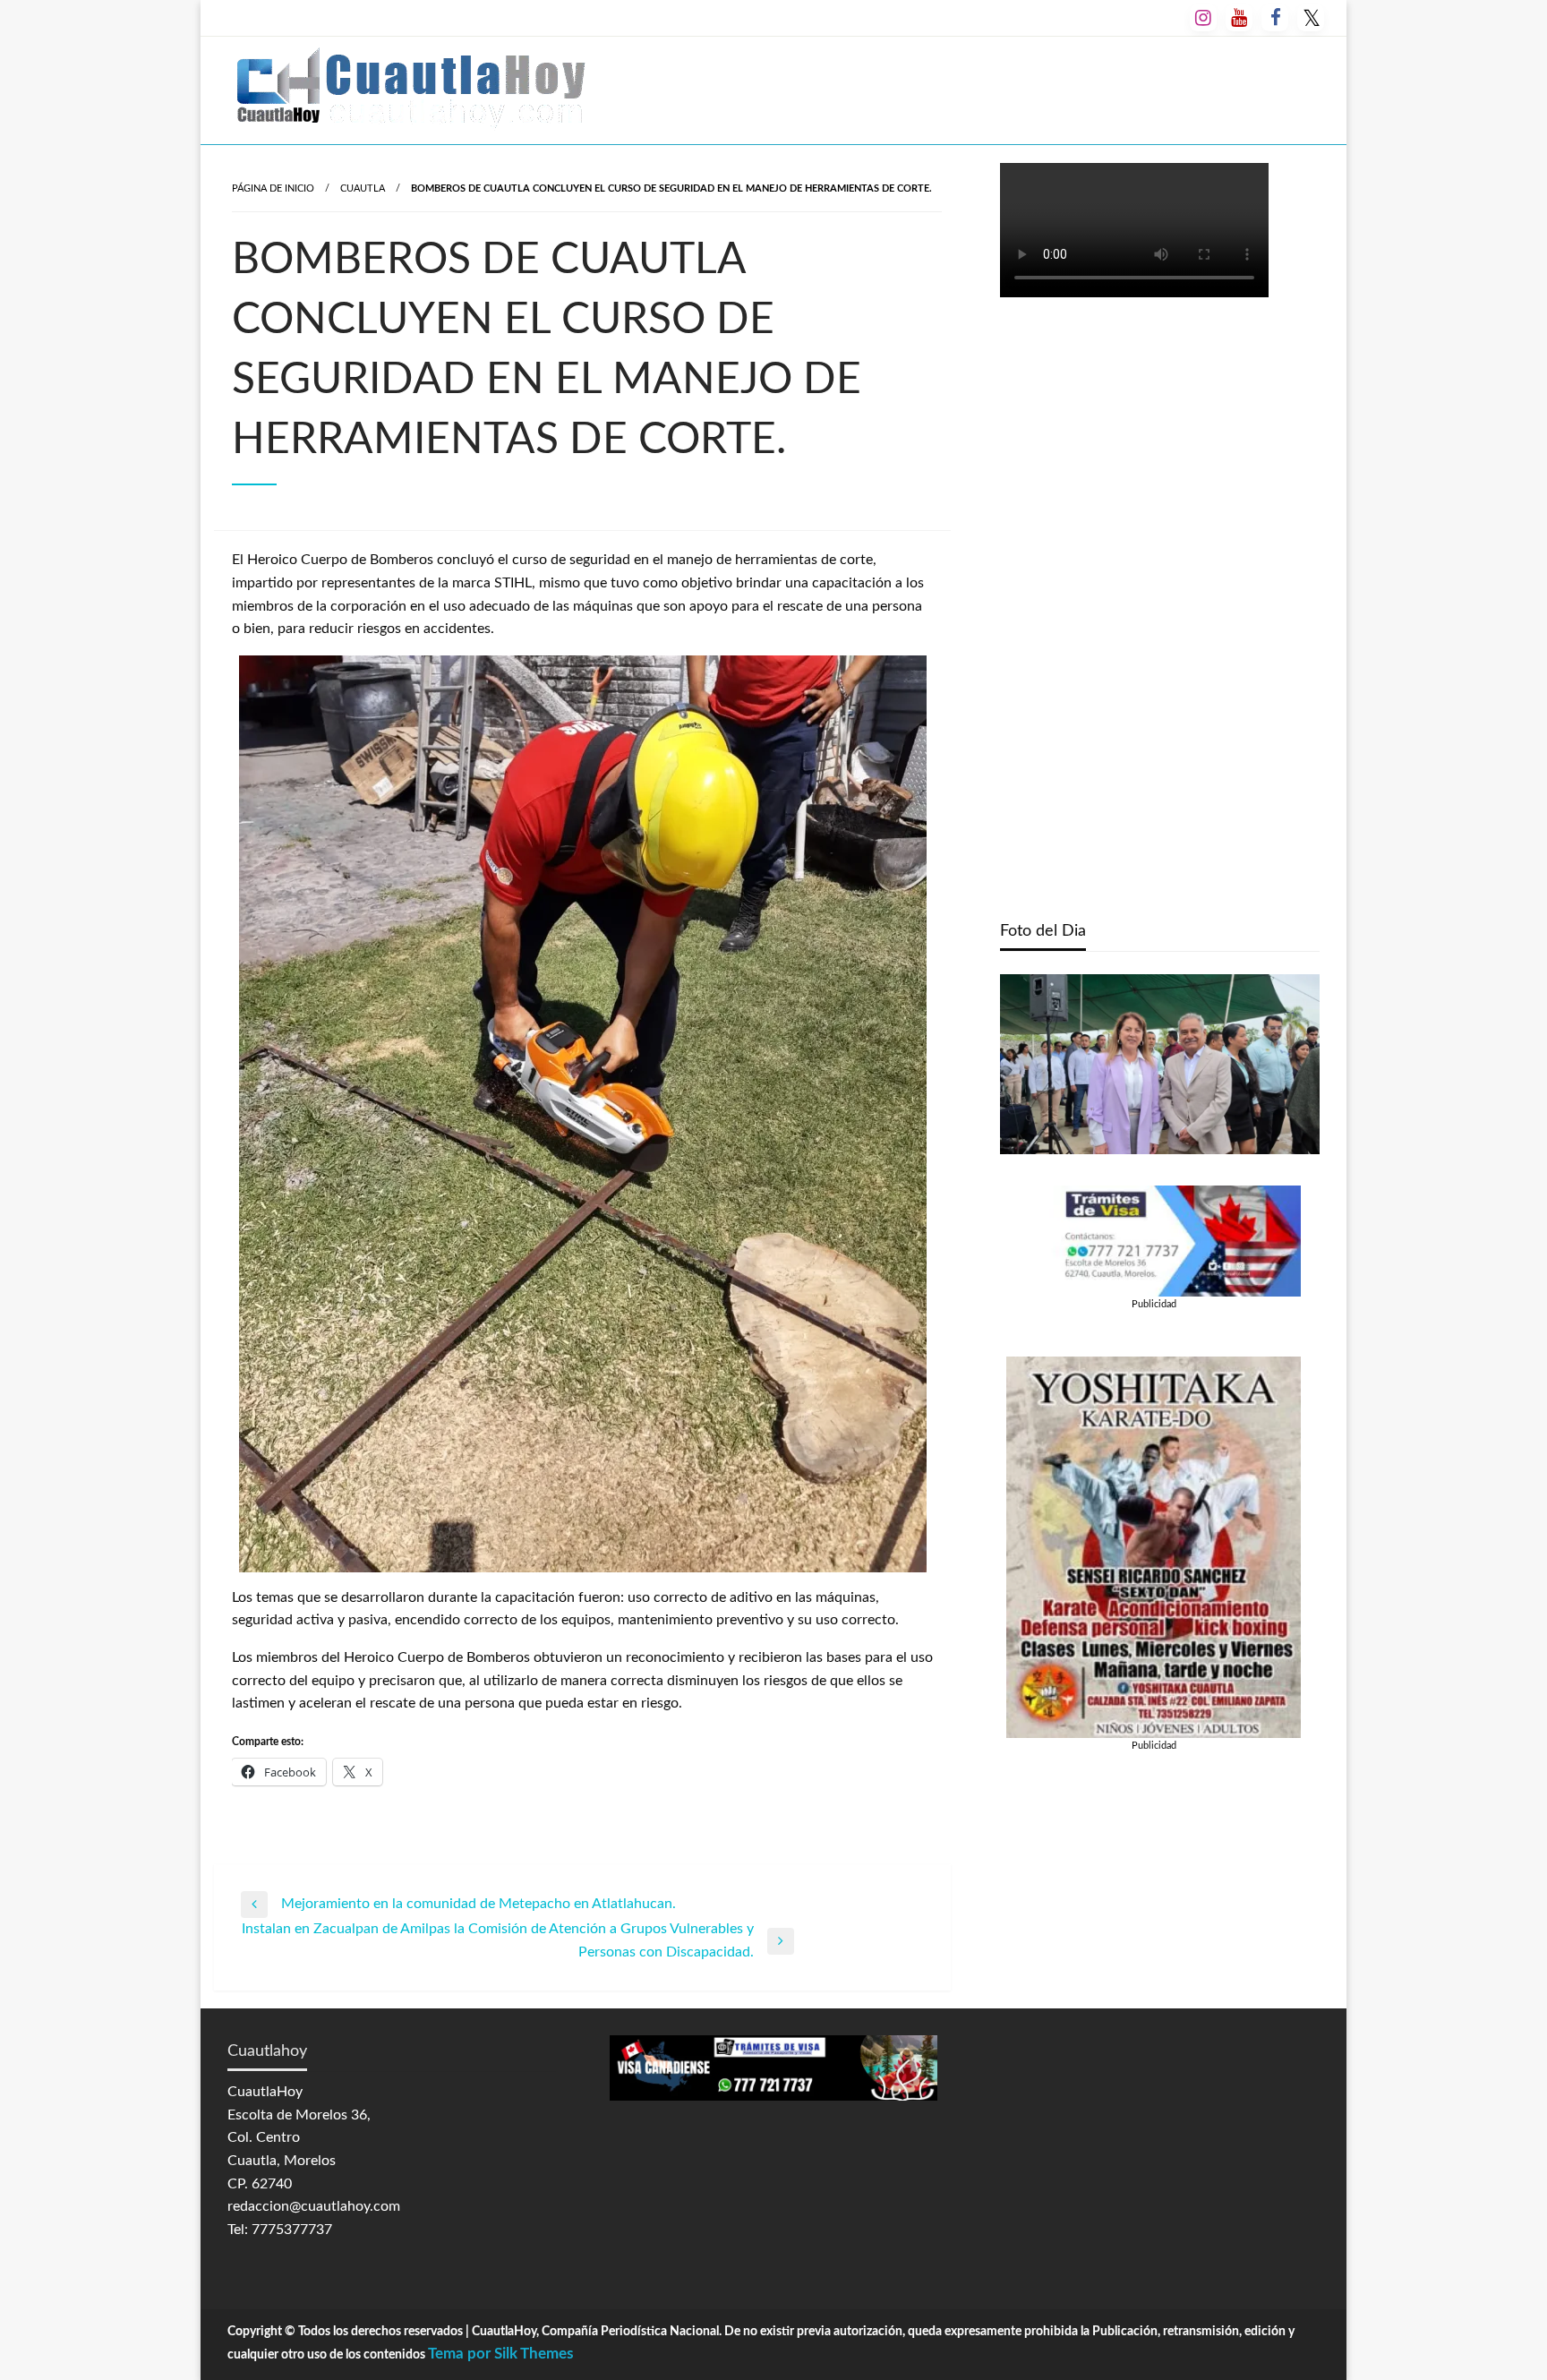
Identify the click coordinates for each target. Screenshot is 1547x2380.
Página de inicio (273, 188)
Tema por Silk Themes (500, 2354)
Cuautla (363, 188)
